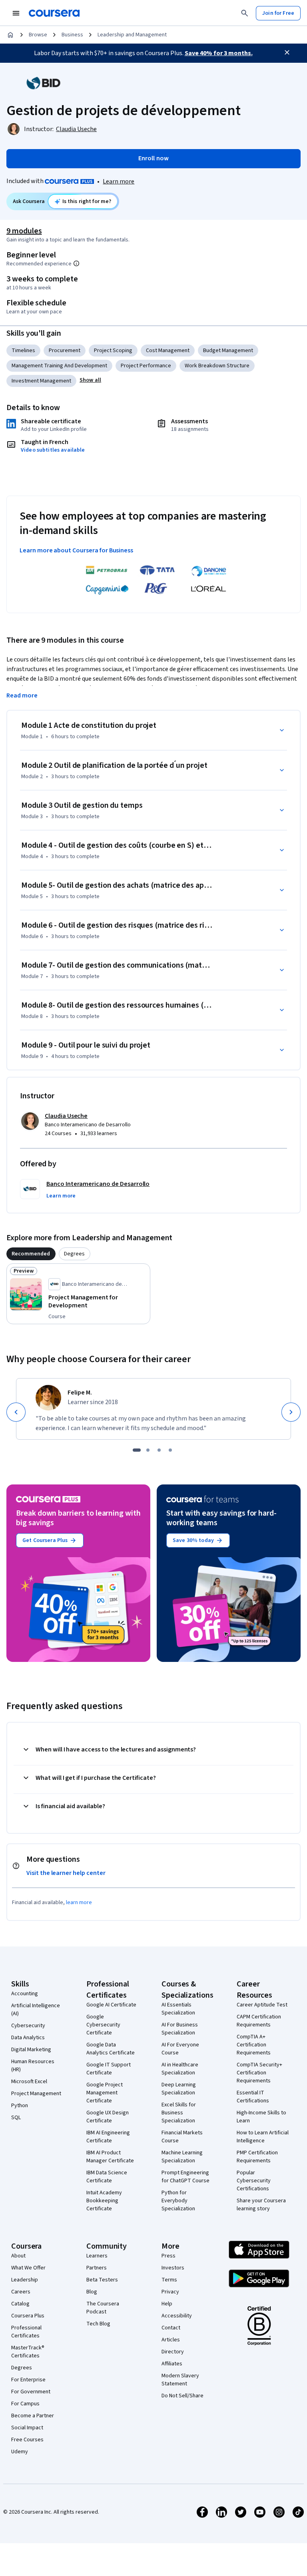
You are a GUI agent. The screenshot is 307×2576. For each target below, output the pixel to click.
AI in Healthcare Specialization (180, 2069)
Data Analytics (28, 2038)
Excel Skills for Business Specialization (179, 2113)
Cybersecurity (28, 2026)
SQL (16, 2118)
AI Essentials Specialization (178, 2009)
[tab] (31, 1254)
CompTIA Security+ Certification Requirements (259, 2073)
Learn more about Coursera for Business (76, 550)
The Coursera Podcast (103, 2308)
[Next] (291, 1412)
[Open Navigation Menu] (16, 13)
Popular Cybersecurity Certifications (254, 2181)
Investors (173, 2268)
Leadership (25, 2280)
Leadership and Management (132, 35)
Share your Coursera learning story (261, 2205)
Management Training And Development (59, 366)
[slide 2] (148, 1450)
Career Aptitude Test (262, 2005)
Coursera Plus (28, 2316)
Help (167, 2304)
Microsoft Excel (29, 2082)
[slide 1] (137, 1450)
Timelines (23, 351)
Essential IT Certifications (253, 2097)
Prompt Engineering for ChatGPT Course (185, 2177)
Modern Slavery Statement (180, 2380)
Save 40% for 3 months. (219, 53)
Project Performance (146, 366)
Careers (21, 2292)
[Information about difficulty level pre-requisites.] (76, 263)
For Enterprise (28, 2380)
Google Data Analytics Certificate (111, 2049)
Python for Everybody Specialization (178, 2201)
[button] (90, 380)
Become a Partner (33, 2416)
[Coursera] (54, 13)
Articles (171, 2340)
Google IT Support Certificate (109, 2069)
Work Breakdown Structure (217, 366)
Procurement (65, 351)
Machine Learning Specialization (182, 2157)
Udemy (20, 2452)
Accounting (25, 1994)
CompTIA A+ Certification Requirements (254, 2045)
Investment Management (41, 381)
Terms (169, 2280)
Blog (92, 2292)
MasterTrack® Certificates (28, 2352)
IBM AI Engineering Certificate (108, 2137)
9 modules (24, 231)
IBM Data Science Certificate (107, 2177)
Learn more (119, 181)
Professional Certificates (26, 2332)
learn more (79, 1903)
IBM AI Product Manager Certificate (110, 2157)
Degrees (22, 2368)
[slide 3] (159, 1450)
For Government (31, 2392)
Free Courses (27, 2440)
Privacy (170, 2292)
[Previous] (16, 1412)
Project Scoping (113, 351)
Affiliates (172, 2364)
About (18, 2256)
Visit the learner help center (66, 1873)
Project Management (36, 2094)
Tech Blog (98, 2324)
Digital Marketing (31, 2050)
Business (72, 35)
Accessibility (177, 2316)
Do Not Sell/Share (182, 2396)
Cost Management (168, 351)
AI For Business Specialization (180, 2029)
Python (20, 2106)
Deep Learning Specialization (179, 2089)
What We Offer (28, 2268)
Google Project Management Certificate (105, 2093)
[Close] (287, 52)
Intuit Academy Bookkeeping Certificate (104, 2201)
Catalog (20, 2304)
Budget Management (228, 351)
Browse (38, 35)
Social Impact (27, 2428)
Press (168, 2256)
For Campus (25, 2404)
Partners (97, 2268)
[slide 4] (170, 1450)
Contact (171, 2328)
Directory (173, 2352)
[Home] (10, 35)
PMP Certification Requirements (257, 2157)
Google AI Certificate (111, 2005)
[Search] (245, 13)
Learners (97, 2256)
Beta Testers (102, 2280)
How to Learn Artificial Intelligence (263, 2137)
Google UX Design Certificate (108, 2117)
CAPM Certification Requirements (259, 2021)
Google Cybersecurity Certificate (103, 2025)
